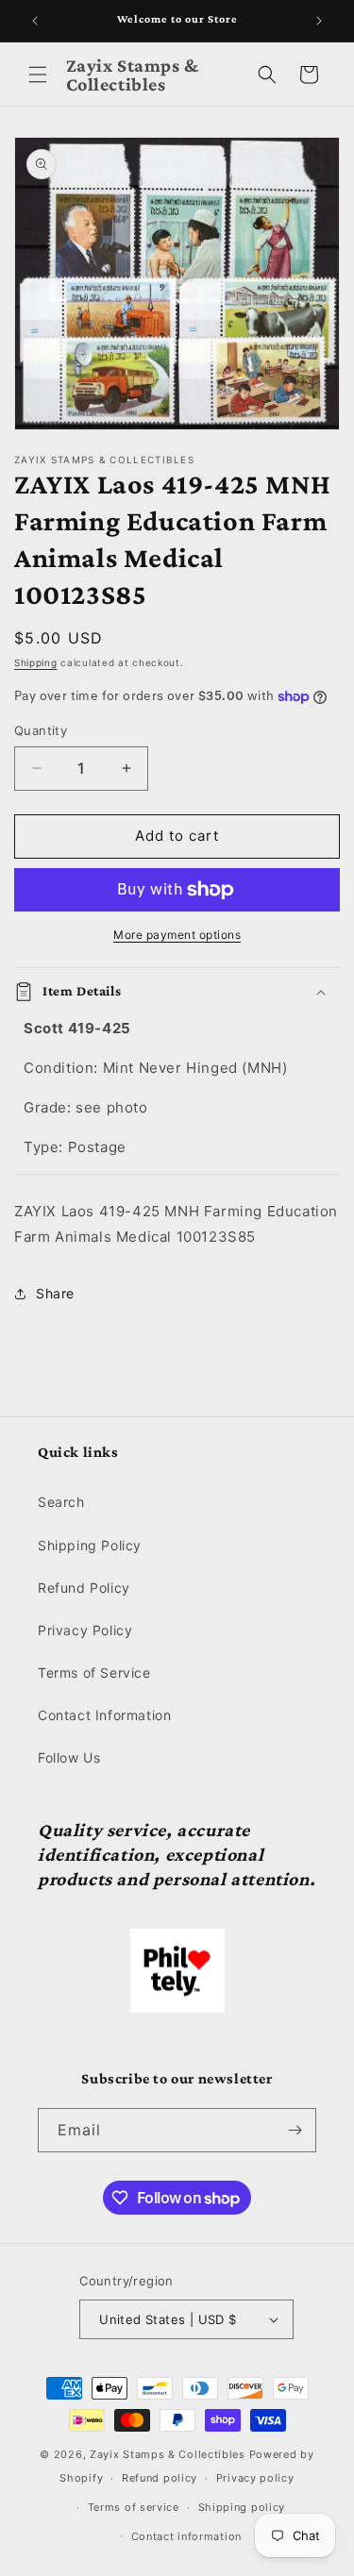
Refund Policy (84, 1588)
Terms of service (134, 2507)
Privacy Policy (85, 1630)
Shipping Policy (90, 1545)
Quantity (41, 730)
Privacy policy (255, 2478)
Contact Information (104, 1715)
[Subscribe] (295, 2130)
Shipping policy (242, 2507)
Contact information (186, 2536)
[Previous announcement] (35, 21)
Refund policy (160, 2478)
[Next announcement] (319, 21)
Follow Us (69, 1757)
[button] (38, 75)
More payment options (177, 935)
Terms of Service (94, 1673)
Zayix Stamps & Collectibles (168, 2454)
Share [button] (55, 1293)
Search (61, 1502)
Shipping (36, 662)
